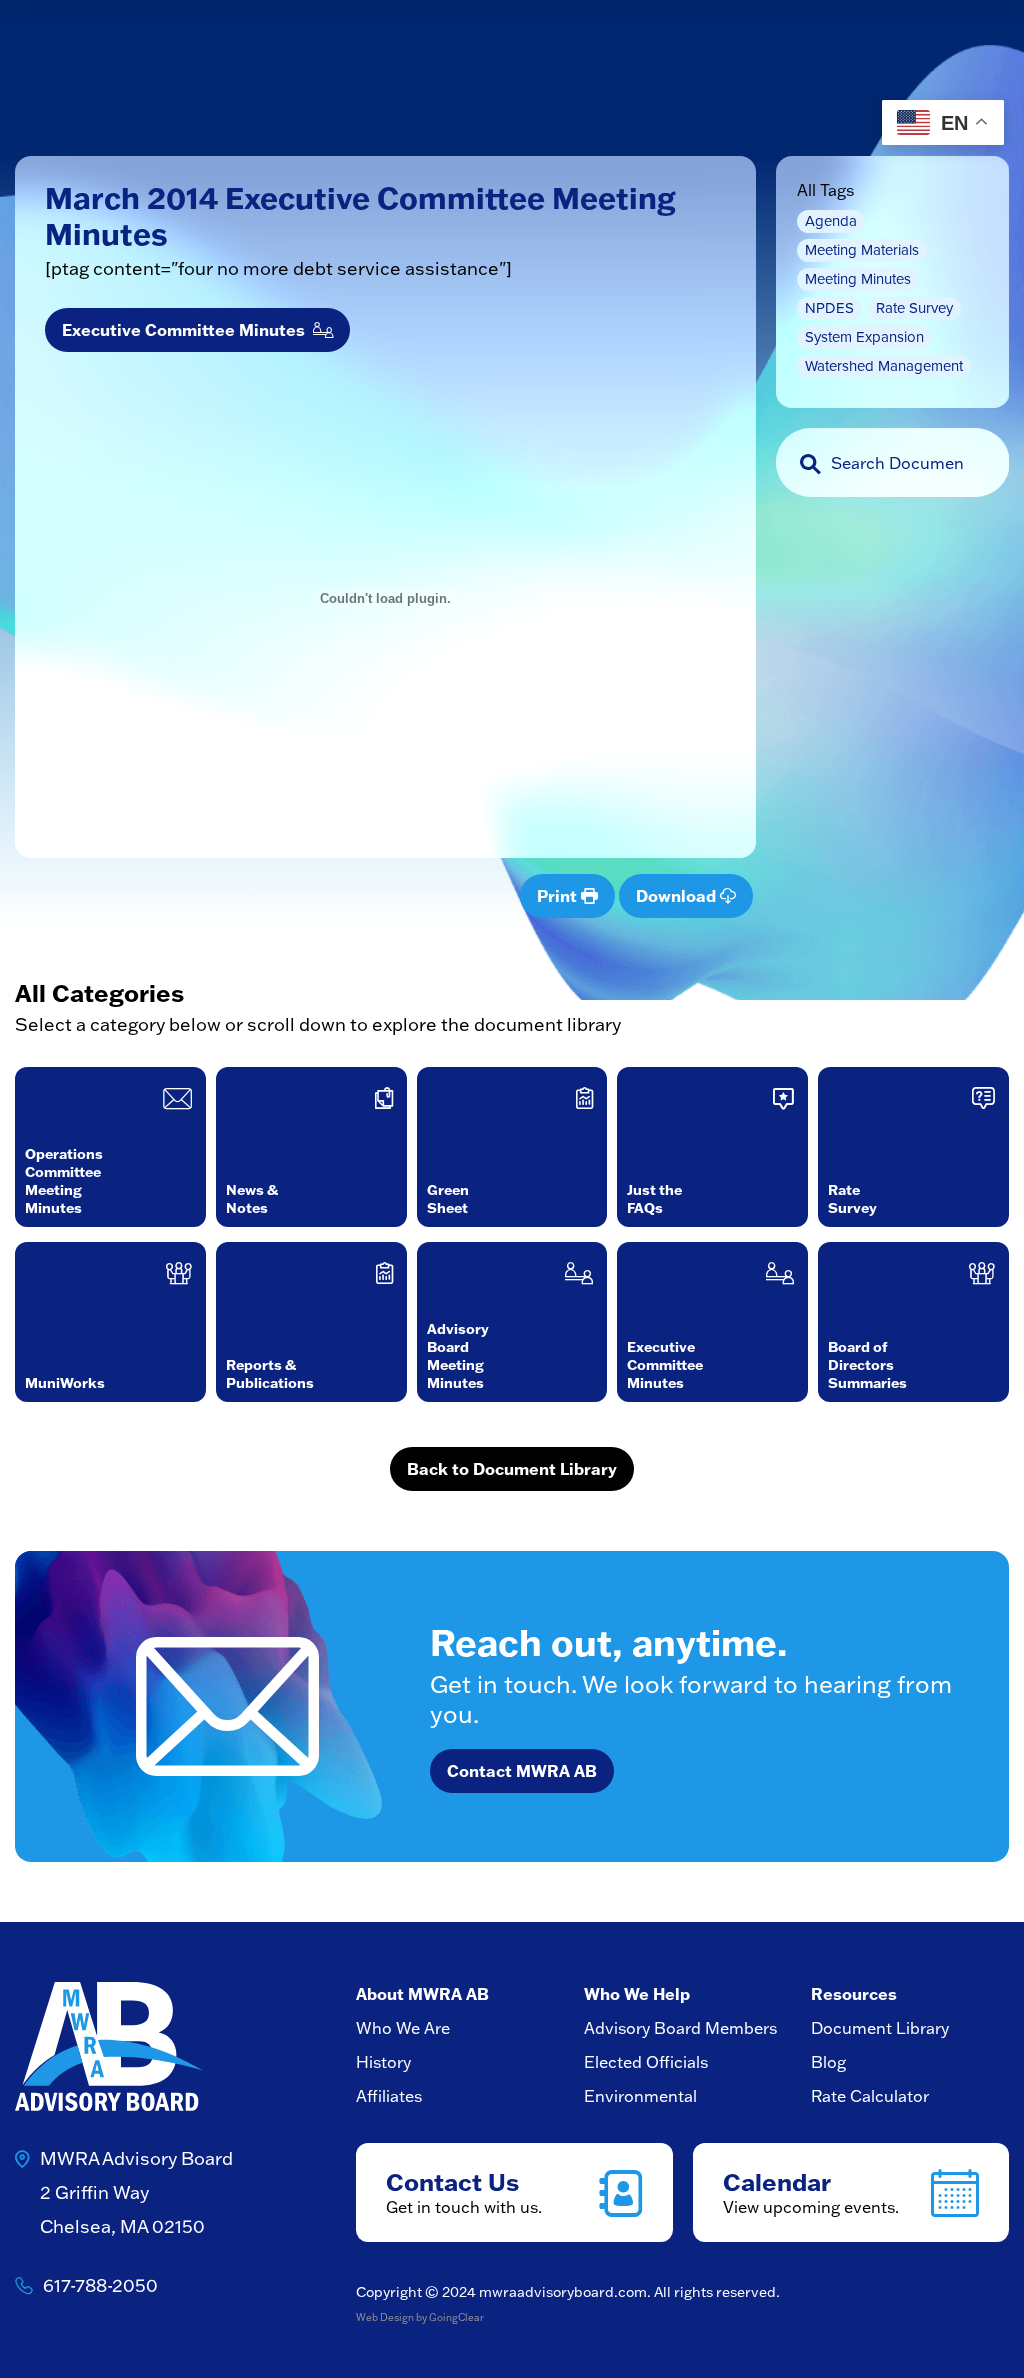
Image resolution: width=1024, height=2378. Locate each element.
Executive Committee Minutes (187, 329)
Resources (854, 1993)
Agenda (831, 221)
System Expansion (864, 337)
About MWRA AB (422, 1993)
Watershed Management (884, 366)
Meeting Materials (862, 250)
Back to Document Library (512, 1468)
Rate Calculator (870, 2096)
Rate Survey (914, 308)
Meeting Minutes (858, 279)
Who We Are (403, 2028)
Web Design (385, 2317)
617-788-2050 (100, 2285)
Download (678, 895)
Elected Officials (646, 2062)
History (383, 2062)
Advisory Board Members (680, 2028)
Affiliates (389, 2096)
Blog (828, 2062)
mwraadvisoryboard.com (563, 2292)
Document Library (880, 2028)
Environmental (640, 2096)
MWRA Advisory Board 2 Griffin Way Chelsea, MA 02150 (136, 2192)
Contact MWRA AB (522, 1770)
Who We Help (637, 1993)
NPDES (829, 308)
